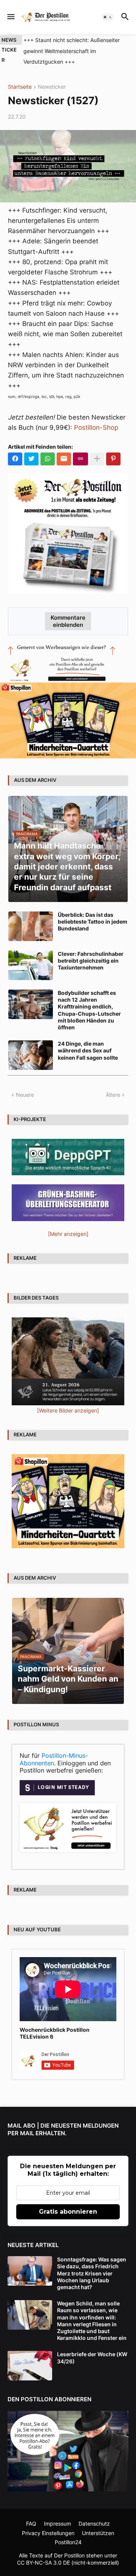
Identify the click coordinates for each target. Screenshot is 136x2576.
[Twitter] (31, 459)
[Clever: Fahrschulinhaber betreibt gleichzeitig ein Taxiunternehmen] (31, 965)
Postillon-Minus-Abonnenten (54, 1759)
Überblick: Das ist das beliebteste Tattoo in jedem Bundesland (93, 922)
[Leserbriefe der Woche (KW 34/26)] (30, 2366)
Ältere (113, 1095)
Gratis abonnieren (68, 2212)
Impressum (57, 2524)
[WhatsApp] (48, 459)
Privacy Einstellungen (48, 2533)
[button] (10, 17)
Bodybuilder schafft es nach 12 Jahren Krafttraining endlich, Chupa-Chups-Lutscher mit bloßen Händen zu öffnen (89, 1010)
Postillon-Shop (96, 428)
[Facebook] (15, 459)
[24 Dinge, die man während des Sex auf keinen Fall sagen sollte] (31, 1055)
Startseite (20, 87)
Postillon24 (68, 2542)
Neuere (25, 1095)
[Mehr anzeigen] (97, 459)
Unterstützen (98, 2533)
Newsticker (52, 87)
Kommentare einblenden (68, 621)
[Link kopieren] (80, 459)
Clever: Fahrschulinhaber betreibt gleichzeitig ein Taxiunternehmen (91, 961)
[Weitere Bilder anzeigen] (68, 1410)
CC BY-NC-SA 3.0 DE (43, 2563)
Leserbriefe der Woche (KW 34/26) (92, 2358)
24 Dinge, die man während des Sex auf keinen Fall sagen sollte (88, 1050)
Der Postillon (69, 2555)
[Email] (64, 459)
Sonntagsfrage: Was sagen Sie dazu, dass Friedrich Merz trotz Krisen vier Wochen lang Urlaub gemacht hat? (92, 2273)
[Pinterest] (113, 459)
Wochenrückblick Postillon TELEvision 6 (55, 2033)
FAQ (31, 2524)
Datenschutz (94, 2524)
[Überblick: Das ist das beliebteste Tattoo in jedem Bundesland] (31, 926)
